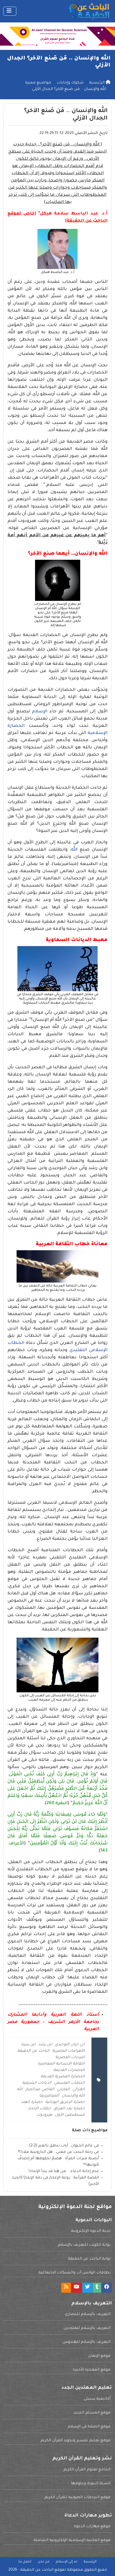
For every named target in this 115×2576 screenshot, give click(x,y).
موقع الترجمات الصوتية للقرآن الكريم (77, 2498)
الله (74, 850)
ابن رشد (45, 2045)
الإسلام (39, 712)
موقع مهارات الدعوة (92, 2527)
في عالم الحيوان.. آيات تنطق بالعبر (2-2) (64, 2146)
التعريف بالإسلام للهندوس (87, 2342)
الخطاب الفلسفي (69, 2083)
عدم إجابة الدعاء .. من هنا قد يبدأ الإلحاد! (64, 2172)
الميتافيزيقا (49, 2096)
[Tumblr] (97, 2288)
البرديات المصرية (70, 2058)
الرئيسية (90, 2562)
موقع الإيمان (99, 2356)
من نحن (44, 2562)
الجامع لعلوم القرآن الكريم (87, 2470)
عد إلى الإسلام (67, 2562)
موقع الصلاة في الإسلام (89, 2427)
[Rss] (66, 2288)
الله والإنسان (73, 2096)
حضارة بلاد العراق (69, 2109)
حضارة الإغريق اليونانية (65, 2102)
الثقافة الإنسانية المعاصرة (61, 2064)
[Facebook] (107, 2288)
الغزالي (79, 2090)
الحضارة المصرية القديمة (63, 2077)
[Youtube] (76, 2288)
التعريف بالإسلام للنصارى (88, 2315)
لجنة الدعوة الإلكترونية (91, 2231)
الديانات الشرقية (37, 2083)
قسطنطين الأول (70, 2115)
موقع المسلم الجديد (92, 2413)
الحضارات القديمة (69, 2070)
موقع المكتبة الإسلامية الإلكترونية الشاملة (72, 2541)
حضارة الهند (32, 2102)
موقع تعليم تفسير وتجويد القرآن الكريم (75, 2441)
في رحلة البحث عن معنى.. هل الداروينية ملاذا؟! (58, 2152)
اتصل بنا (25, 2562)
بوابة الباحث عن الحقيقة (89, 2259)
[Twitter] (87, 2288)
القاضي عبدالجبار (40, 2090)
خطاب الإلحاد (39, 2109)
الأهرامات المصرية (68, 2051)
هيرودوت (44, 2115)
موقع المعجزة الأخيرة (92, 2370)
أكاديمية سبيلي (97, 2399)
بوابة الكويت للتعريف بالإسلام (84, 2245)
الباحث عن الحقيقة (33, 2051)
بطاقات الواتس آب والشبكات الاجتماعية (74, 2273)
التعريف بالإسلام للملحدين (87, 2328)
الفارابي (63, 2090)
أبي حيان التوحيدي (70, 2045)
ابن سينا (28, 2045)
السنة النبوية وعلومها (91, 2484)
